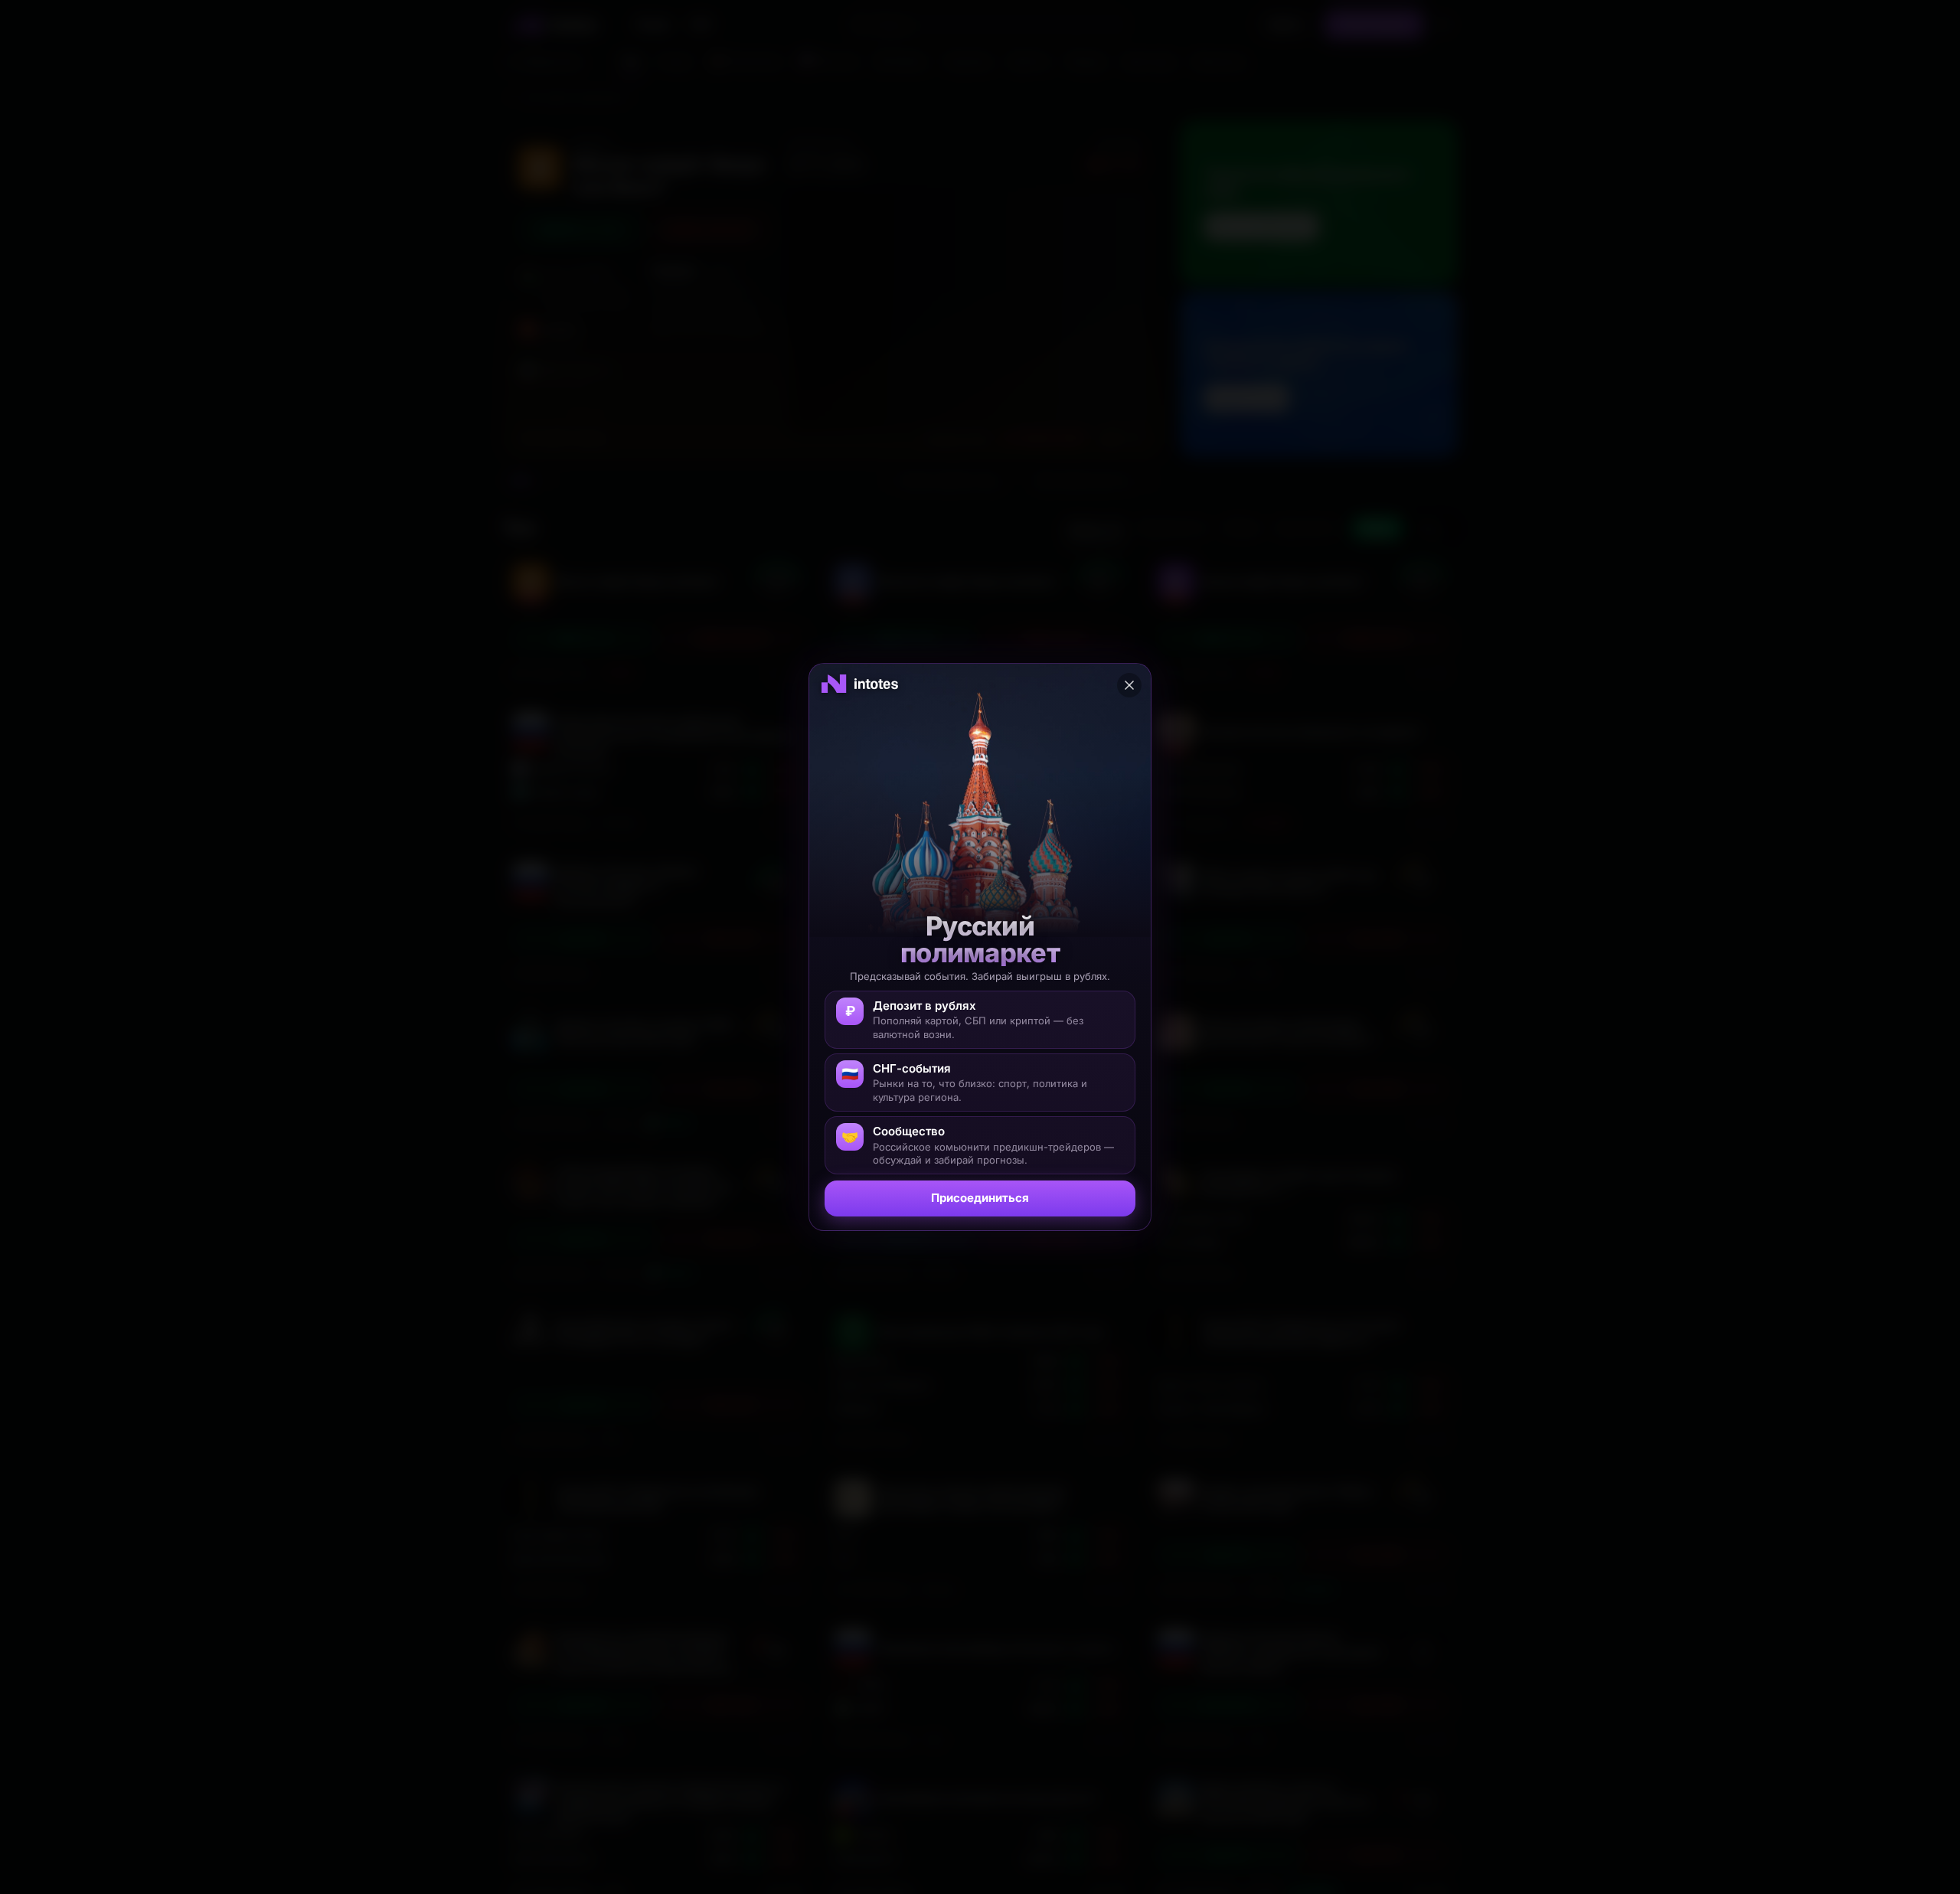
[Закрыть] (1129, 685)
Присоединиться (980, 1198)
